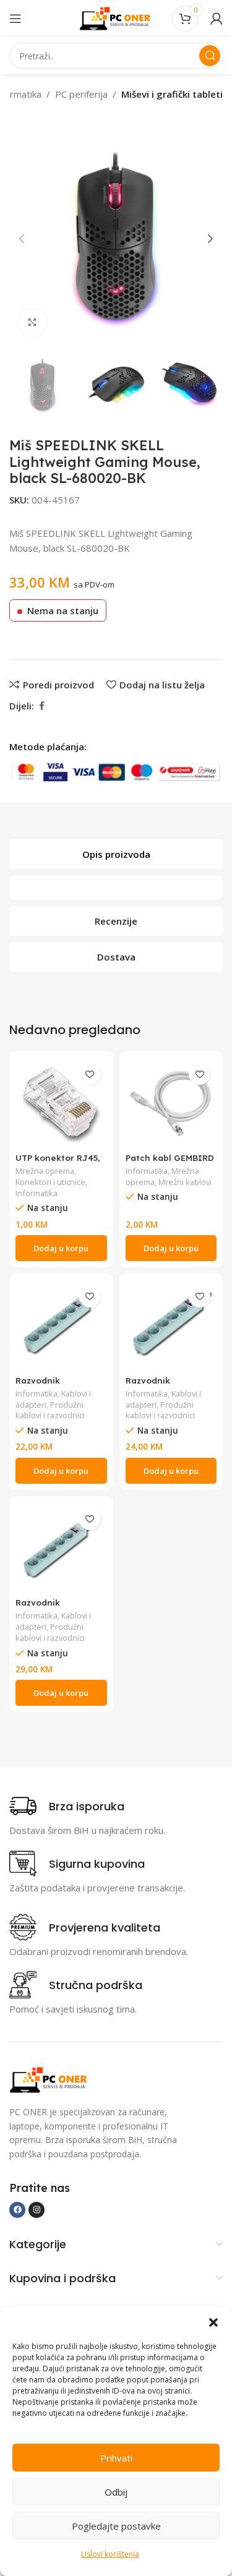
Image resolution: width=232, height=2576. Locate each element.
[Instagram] (37, 2210)
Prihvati (116, 2458)
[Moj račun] (217, 19)
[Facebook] (17, 2210)
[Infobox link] (67, 1806)
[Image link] (49, 2079)
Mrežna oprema (45, 1171)
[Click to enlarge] (32, 323)
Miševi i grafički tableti (172, 94)
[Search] (210, 56)
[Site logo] (116, 17)
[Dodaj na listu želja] (90, 1074)
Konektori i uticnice (50, 1182)
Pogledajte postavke (116, 2526)
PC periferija (81, 94)
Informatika (37, 1193)
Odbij (116, 2492)
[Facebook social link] (41, 706)
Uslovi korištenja (110, 2554)
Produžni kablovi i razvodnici (50, 1410)
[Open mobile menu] (15, 19)
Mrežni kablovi (185, 1182)
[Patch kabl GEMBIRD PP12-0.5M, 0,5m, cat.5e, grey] (171, 1103)
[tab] (116, 854)
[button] (213, 2322)
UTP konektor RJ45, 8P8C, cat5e (58, 1162)
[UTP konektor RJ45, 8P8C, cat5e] (61, 1103)
